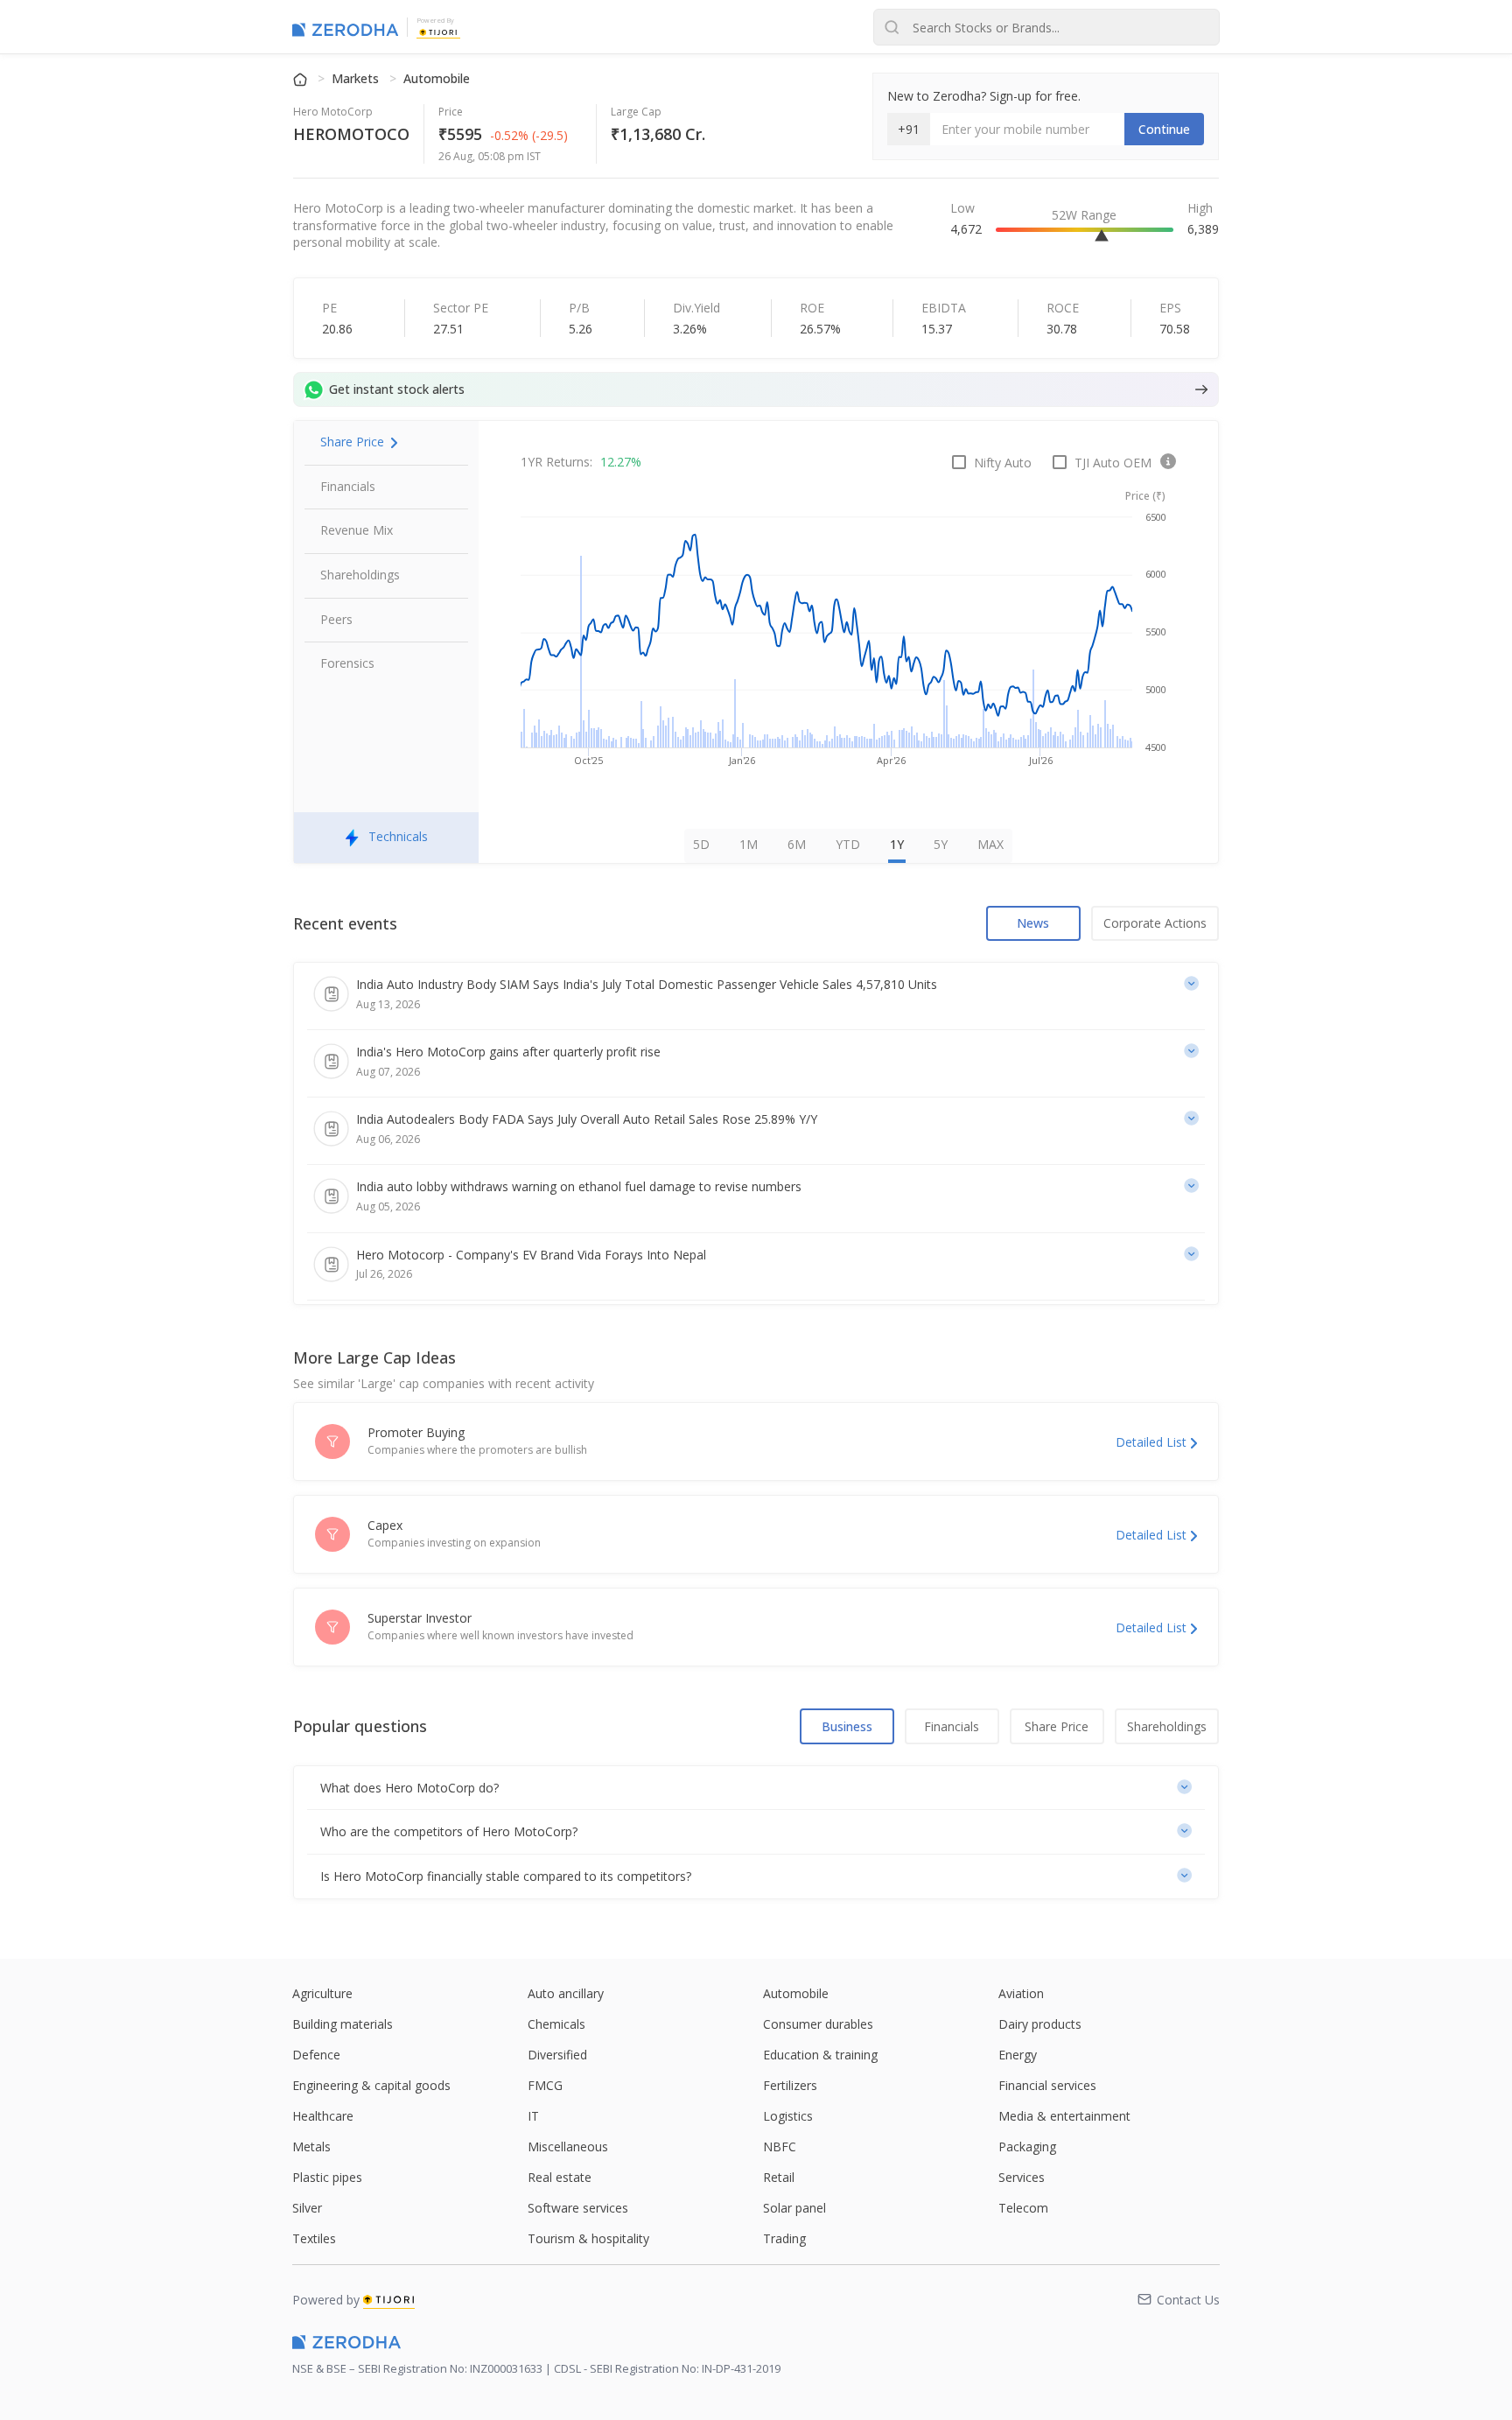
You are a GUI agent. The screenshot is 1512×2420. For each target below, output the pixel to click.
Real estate (560, 2177)
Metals (311, 2146)
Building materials (343, 2024)
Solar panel (794, 2208)
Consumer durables (818, 2024)
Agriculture (322, 1993)
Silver (307, 2208)
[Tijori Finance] (438, 31)
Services (1022, 2177)
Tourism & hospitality (588, 2238)
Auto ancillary (566, 1993)
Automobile (437, 78)
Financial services (1047, 2085)
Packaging (1027, 2146)
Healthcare (323, 2116)
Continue (1164, 129)
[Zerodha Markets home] (345, 27)
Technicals (398, 836)
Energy (1018, 2055)
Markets (357, 78)
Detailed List (1151, 1442)
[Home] (302, 78)
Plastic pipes (327, 2177)
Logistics (788, 2116)
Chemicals (556, 2024)
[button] (756, 1788)
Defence (316, 2055)
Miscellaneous (568, 2146)
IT (533, 2116)
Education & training (820, 2055)
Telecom (1023, 2208)
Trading (784, 2238)
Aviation (1021, 1993)
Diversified (557, 2055)
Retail (779, 2177)
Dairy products (1040, 2024)
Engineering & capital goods (371, 2085)
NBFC (780, 2146)
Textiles (314, 2238)
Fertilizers (790, 2085)
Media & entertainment (1064, 2116)
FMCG (545, 2085)
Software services (578, 2208)
